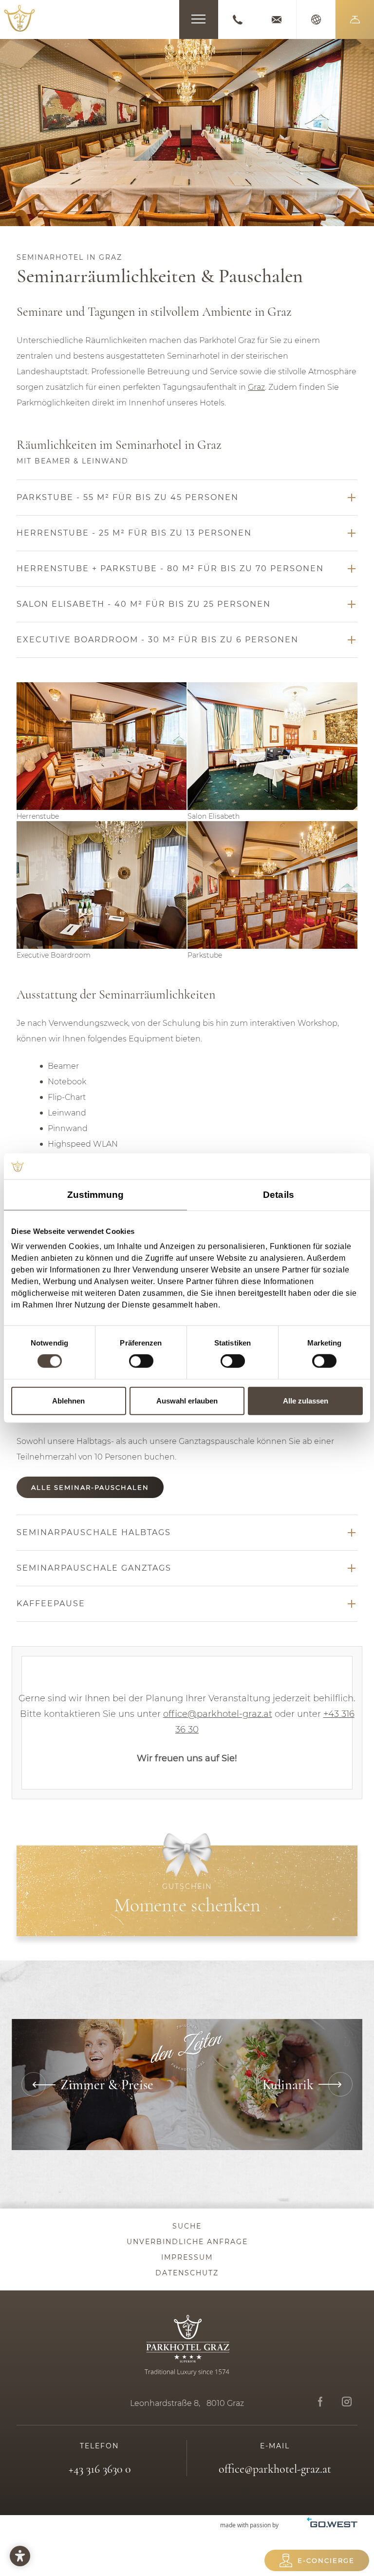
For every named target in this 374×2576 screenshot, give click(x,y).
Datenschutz (187, 2273)
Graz (256, 387)
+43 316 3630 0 (238, 19)
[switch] (141, 1361)
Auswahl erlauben (187, 1400)
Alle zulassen (306, 1400)
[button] (355, 19)
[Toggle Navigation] (199, 19)
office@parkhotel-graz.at (277, 19)
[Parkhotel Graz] (19, 18)
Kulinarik (275, 2085)
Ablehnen (68, 1400)
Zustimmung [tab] (96, 1194)
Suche (187, 2226)
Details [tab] (279, 1194)
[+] (102, 746)
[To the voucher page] (187, 1891)
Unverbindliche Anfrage (187, 2242)
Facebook (320, 2402)
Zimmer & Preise (99, 2085)
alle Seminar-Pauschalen (90, 1487)
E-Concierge (326, 2560)
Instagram (346, 2402)
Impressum (187, 2257)
